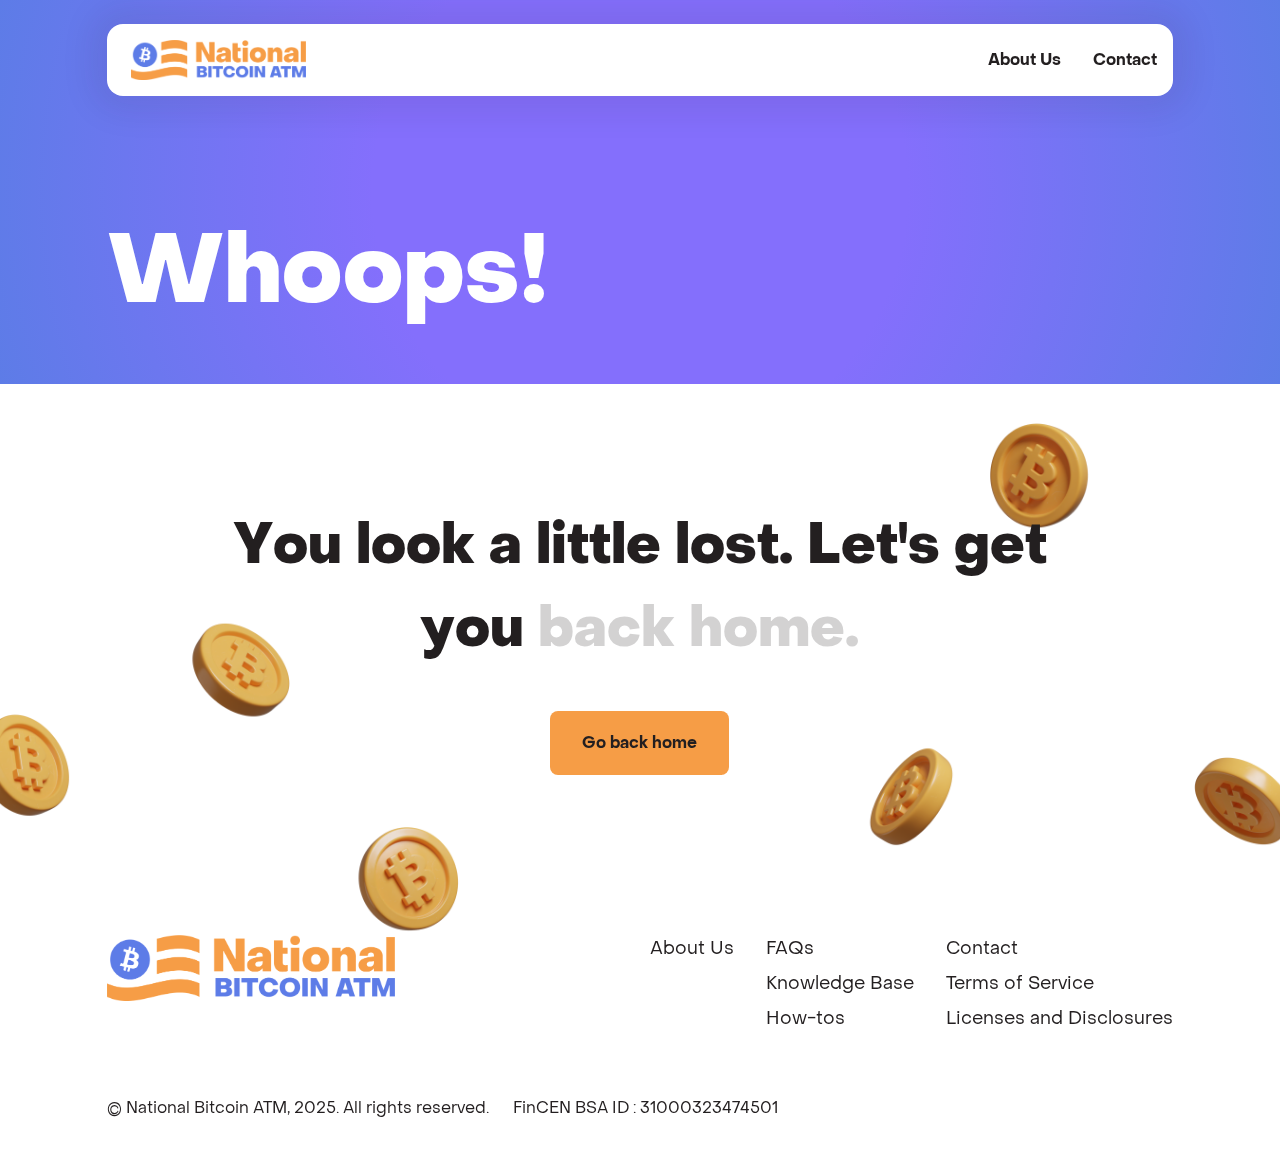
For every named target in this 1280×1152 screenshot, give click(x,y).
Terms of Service (1020, 983)
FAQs (790, 948)
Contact (1125, 59)
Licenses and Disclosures (1059, 1018)
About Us (1024, 59)
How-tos (805, 1018)
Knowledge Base (840, 983)
